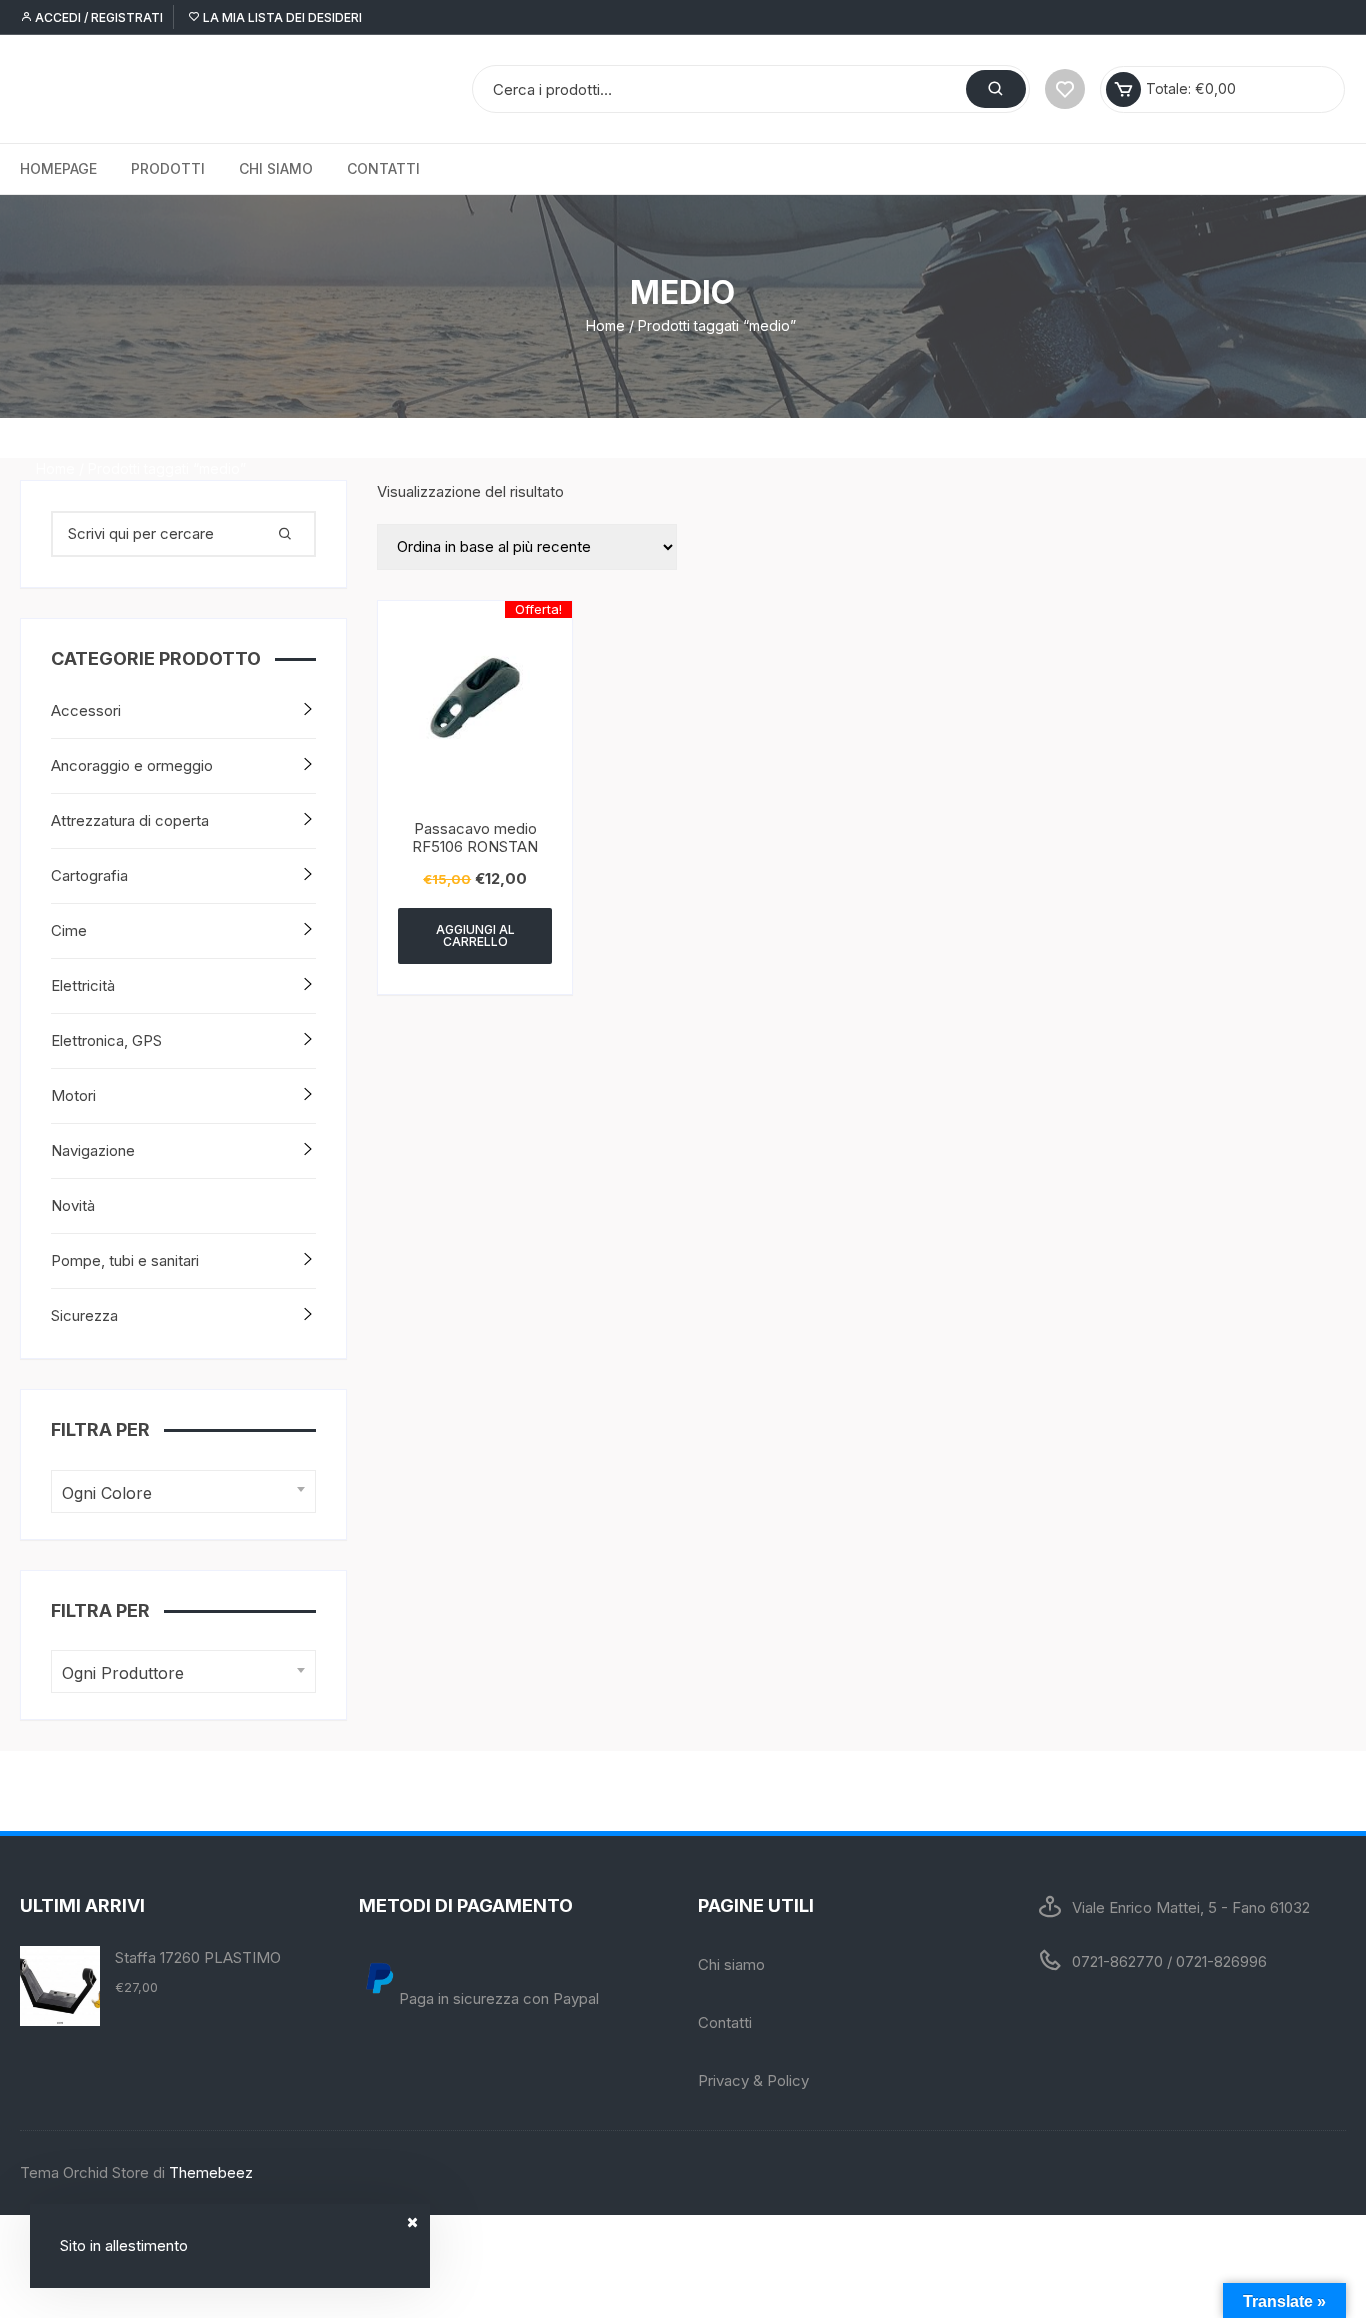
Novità (73, 1205)
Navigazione (93, 1150)
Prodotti (168, 168)
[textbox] (178, 1493)
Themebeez (211, 2172)
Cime (69, 930)
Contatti (383, 168)
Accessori (86, 710)
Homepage (58, 168)
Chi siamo (276, 168)
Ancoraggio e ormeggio (132, 765)
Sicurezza (84, 1315)
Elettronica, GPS (106, 1040)
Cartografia (89, 875)
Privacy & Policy (753, 2080)
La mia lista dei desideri (281, 17)
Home (605, 325)
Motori (73, 1095)
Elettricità (83, 985)
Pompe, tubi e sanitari (125, 1260)
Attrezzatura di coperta (130, 820)
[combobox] (183, 1491)
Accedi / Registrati (97, 17)
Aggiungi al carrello (475, 935)
